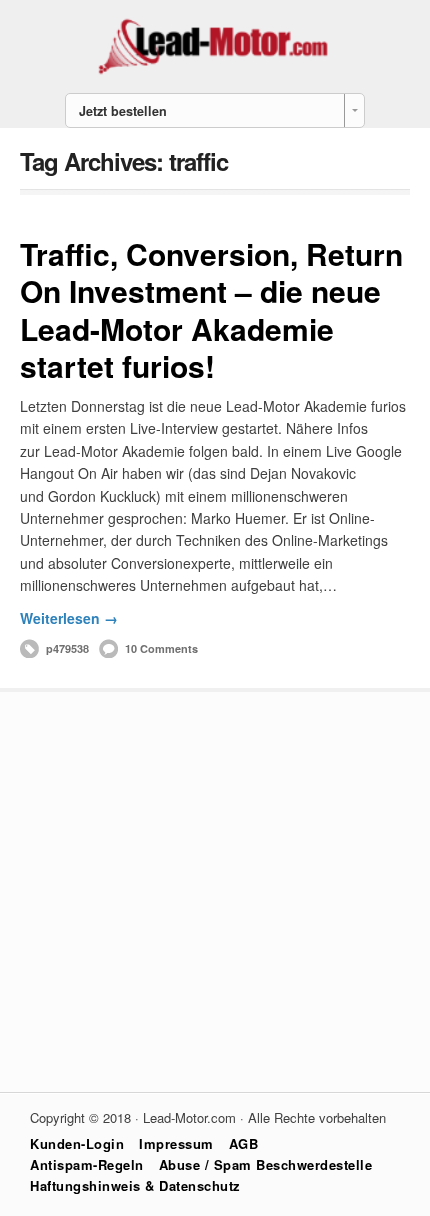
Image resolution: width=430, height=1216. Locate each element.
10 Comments (161, 648)
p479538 (67, 648)
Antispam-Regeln (87, 1164)
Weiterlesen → (69, 618)
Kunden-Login (77, 1143)
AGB (244, 1143)
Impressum (176, 1143)
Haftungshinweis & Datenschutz (135, 1185)
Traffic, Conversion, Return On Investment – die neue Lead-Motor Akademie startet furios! (211, 310)
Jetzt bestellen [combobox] (123, 111)
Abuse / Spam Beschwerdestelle (266, 1164)
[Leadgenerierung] (215, 72)
